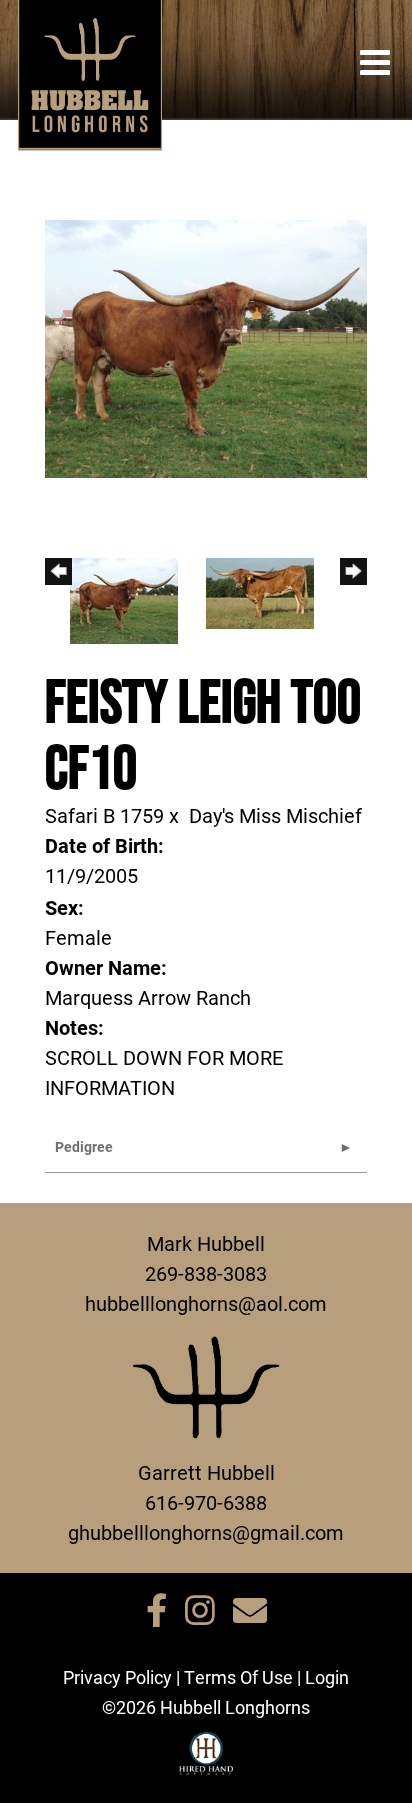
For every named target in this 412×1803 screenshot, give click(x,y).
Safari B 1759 (104, 815)
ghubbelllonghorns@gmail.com (206, 1532)
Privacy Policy (117, 1677)
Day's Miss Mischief (275, 815)
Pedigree (84, 1146)
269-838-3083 (206, 1273)
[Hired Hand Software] (206, 1762)
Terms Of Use (238, 1677)
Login (327, 1677)
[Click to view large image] (206, 347)
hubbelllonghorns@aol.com (206, 1303)
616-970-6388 (206, 1502)
